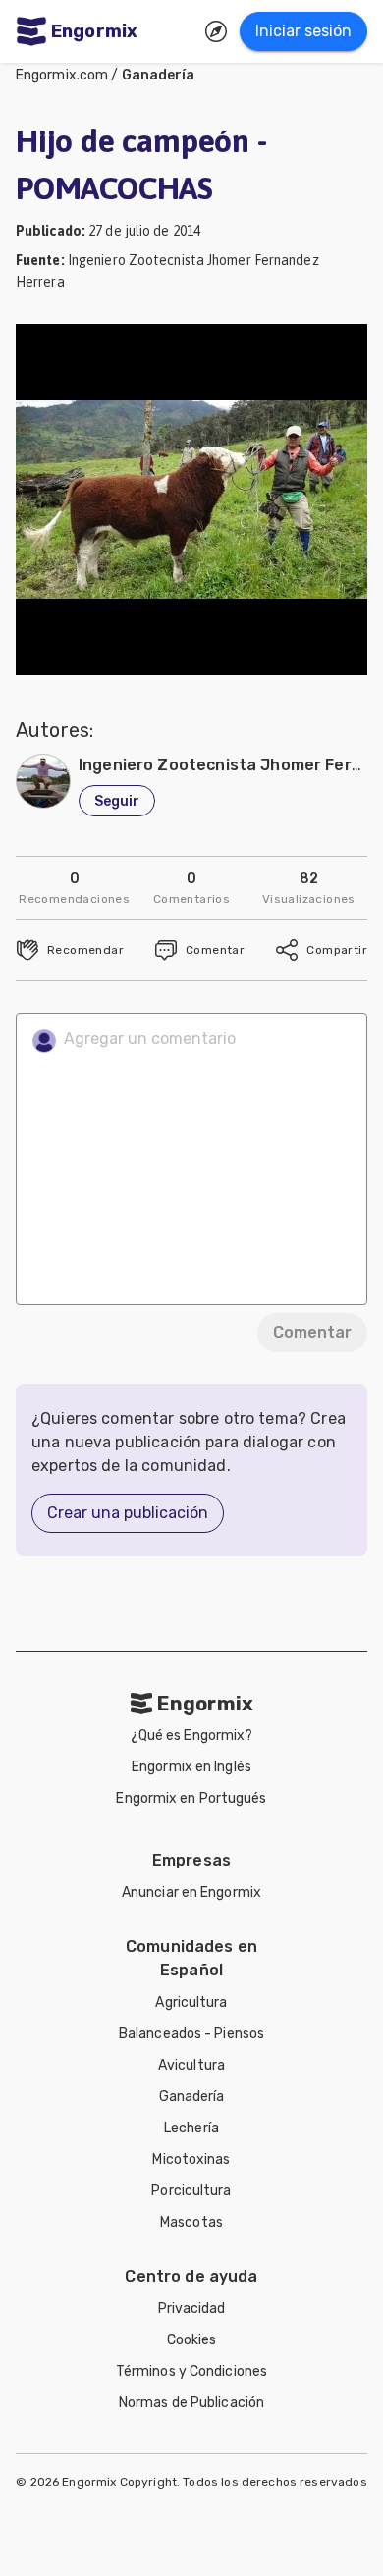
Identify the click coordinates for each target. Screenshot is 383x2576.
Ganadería (159, 75)
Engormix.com (62, 75)
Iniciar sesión (303, 31)
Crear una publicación (128, 1513)
